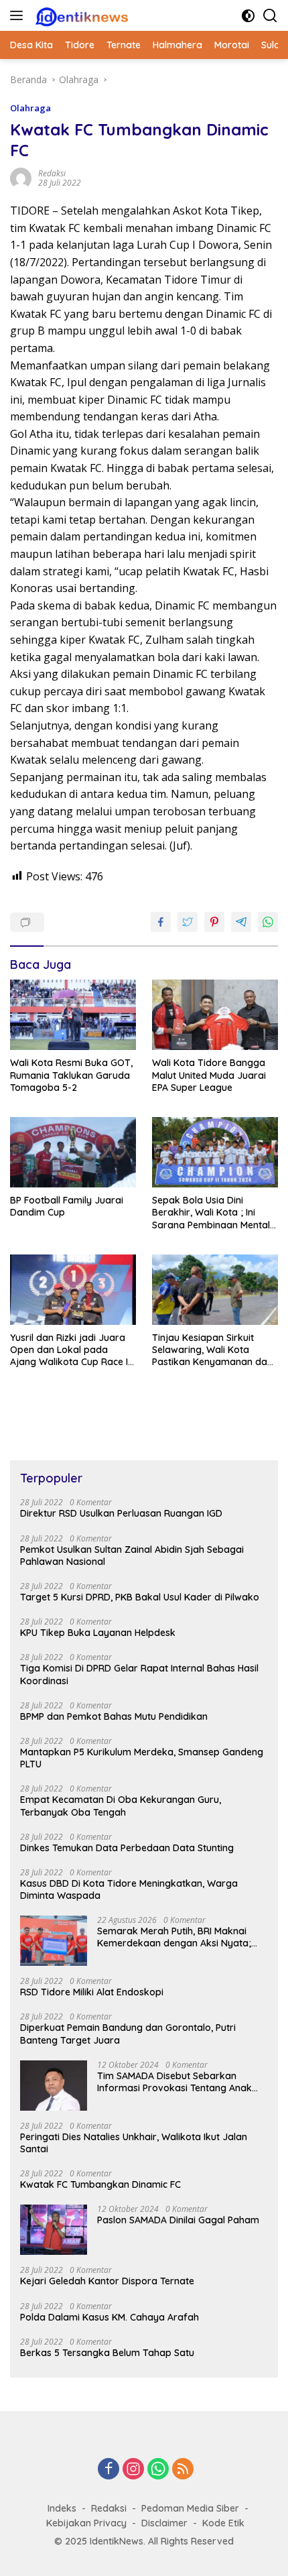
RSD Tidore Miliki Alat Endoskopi (92, 1992)
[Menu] (19, 15)
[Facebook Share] (161, 922)
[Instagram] (133, 2470)
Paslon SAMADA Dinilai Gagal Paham (178, 2220)
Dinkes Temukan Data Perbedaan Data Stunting (127, 1848)
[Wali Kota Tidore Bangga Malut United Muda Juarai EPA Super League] (215, 1015)
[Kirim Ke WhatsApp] (268, 922)
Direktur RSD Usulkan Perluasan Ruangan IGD (121, 1513)
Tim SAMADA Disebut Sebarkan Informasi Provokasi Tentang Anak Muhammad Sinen (174, 2082)
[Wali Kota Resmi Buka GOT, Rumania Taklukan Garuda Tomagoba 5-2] (73, 1015)
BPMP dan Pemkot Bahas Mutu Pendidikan (114, 1716)
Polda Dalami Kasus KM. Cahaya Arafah (110, 2317)
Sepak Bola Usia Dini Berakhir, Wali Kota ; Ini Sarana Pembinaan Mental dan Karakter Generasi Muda (211, 1213)
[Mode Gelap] (248, 16)
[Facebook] (109, 2470)
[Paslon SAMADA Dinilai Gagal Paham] (54, 2230)
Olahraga (30, 108)
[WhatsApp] (158, 2470)
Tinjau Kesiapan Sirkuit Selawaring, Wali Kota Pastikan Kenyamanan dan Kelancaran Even (212, 1350)
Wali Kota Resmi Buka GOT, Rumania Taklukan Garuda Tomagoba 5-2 (71, 1075)
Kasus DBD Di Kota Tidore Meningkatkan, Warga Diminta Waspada (129, 1889)
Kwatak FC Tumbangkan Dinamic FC (100, 2184)
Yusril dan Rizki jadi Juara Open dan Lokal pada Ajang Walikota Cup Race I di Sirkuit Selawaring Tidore (71, 1350)
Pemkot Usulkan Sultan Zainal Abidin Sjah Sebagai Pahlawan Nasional (132, 1556)
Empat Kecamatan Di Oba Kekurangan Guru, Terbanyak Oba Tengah (121, 1806)
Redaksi (109, 2508)
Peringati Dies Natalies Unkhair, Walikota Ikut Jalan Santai (134, 2143)
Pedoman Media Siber (190, 2508)
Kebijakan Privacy (86, 2523)
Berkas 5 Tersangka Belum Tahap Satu (107, 2353)
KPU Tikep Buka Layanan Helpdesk (98, 1633)
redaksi (52, 173)
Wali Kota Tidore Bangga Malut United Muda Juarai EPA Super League (209, 1075)
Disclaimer (164, 2523)
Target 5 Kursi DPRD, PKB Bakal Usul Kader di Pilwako (140, 1597)
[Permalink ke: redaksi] (21, 177)
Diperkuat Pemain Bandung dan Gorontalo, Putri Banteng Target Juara (128, 2034)
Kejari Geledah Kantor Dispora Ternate (107, 2281)
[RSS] (183, 2470)
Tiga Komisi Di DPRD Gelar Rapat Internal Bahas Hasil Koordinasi (139, 1674)
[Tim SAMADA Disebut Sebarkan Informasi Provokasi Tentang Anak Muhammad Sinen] (54, 2086)
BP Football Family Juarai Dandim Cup (67, 1206)
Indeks (62, 2508)
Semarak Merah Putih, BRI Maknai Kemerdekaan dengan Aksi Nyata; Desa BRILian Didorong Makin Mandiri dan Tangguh (181, 1937)
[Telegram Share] (241, 922)
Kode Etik (223, 2523)
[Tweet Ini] (188, 922)
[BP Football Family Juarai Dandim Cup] (73, 1152)
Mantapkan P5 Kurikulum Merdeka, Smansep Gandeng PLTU (142, 1758)
